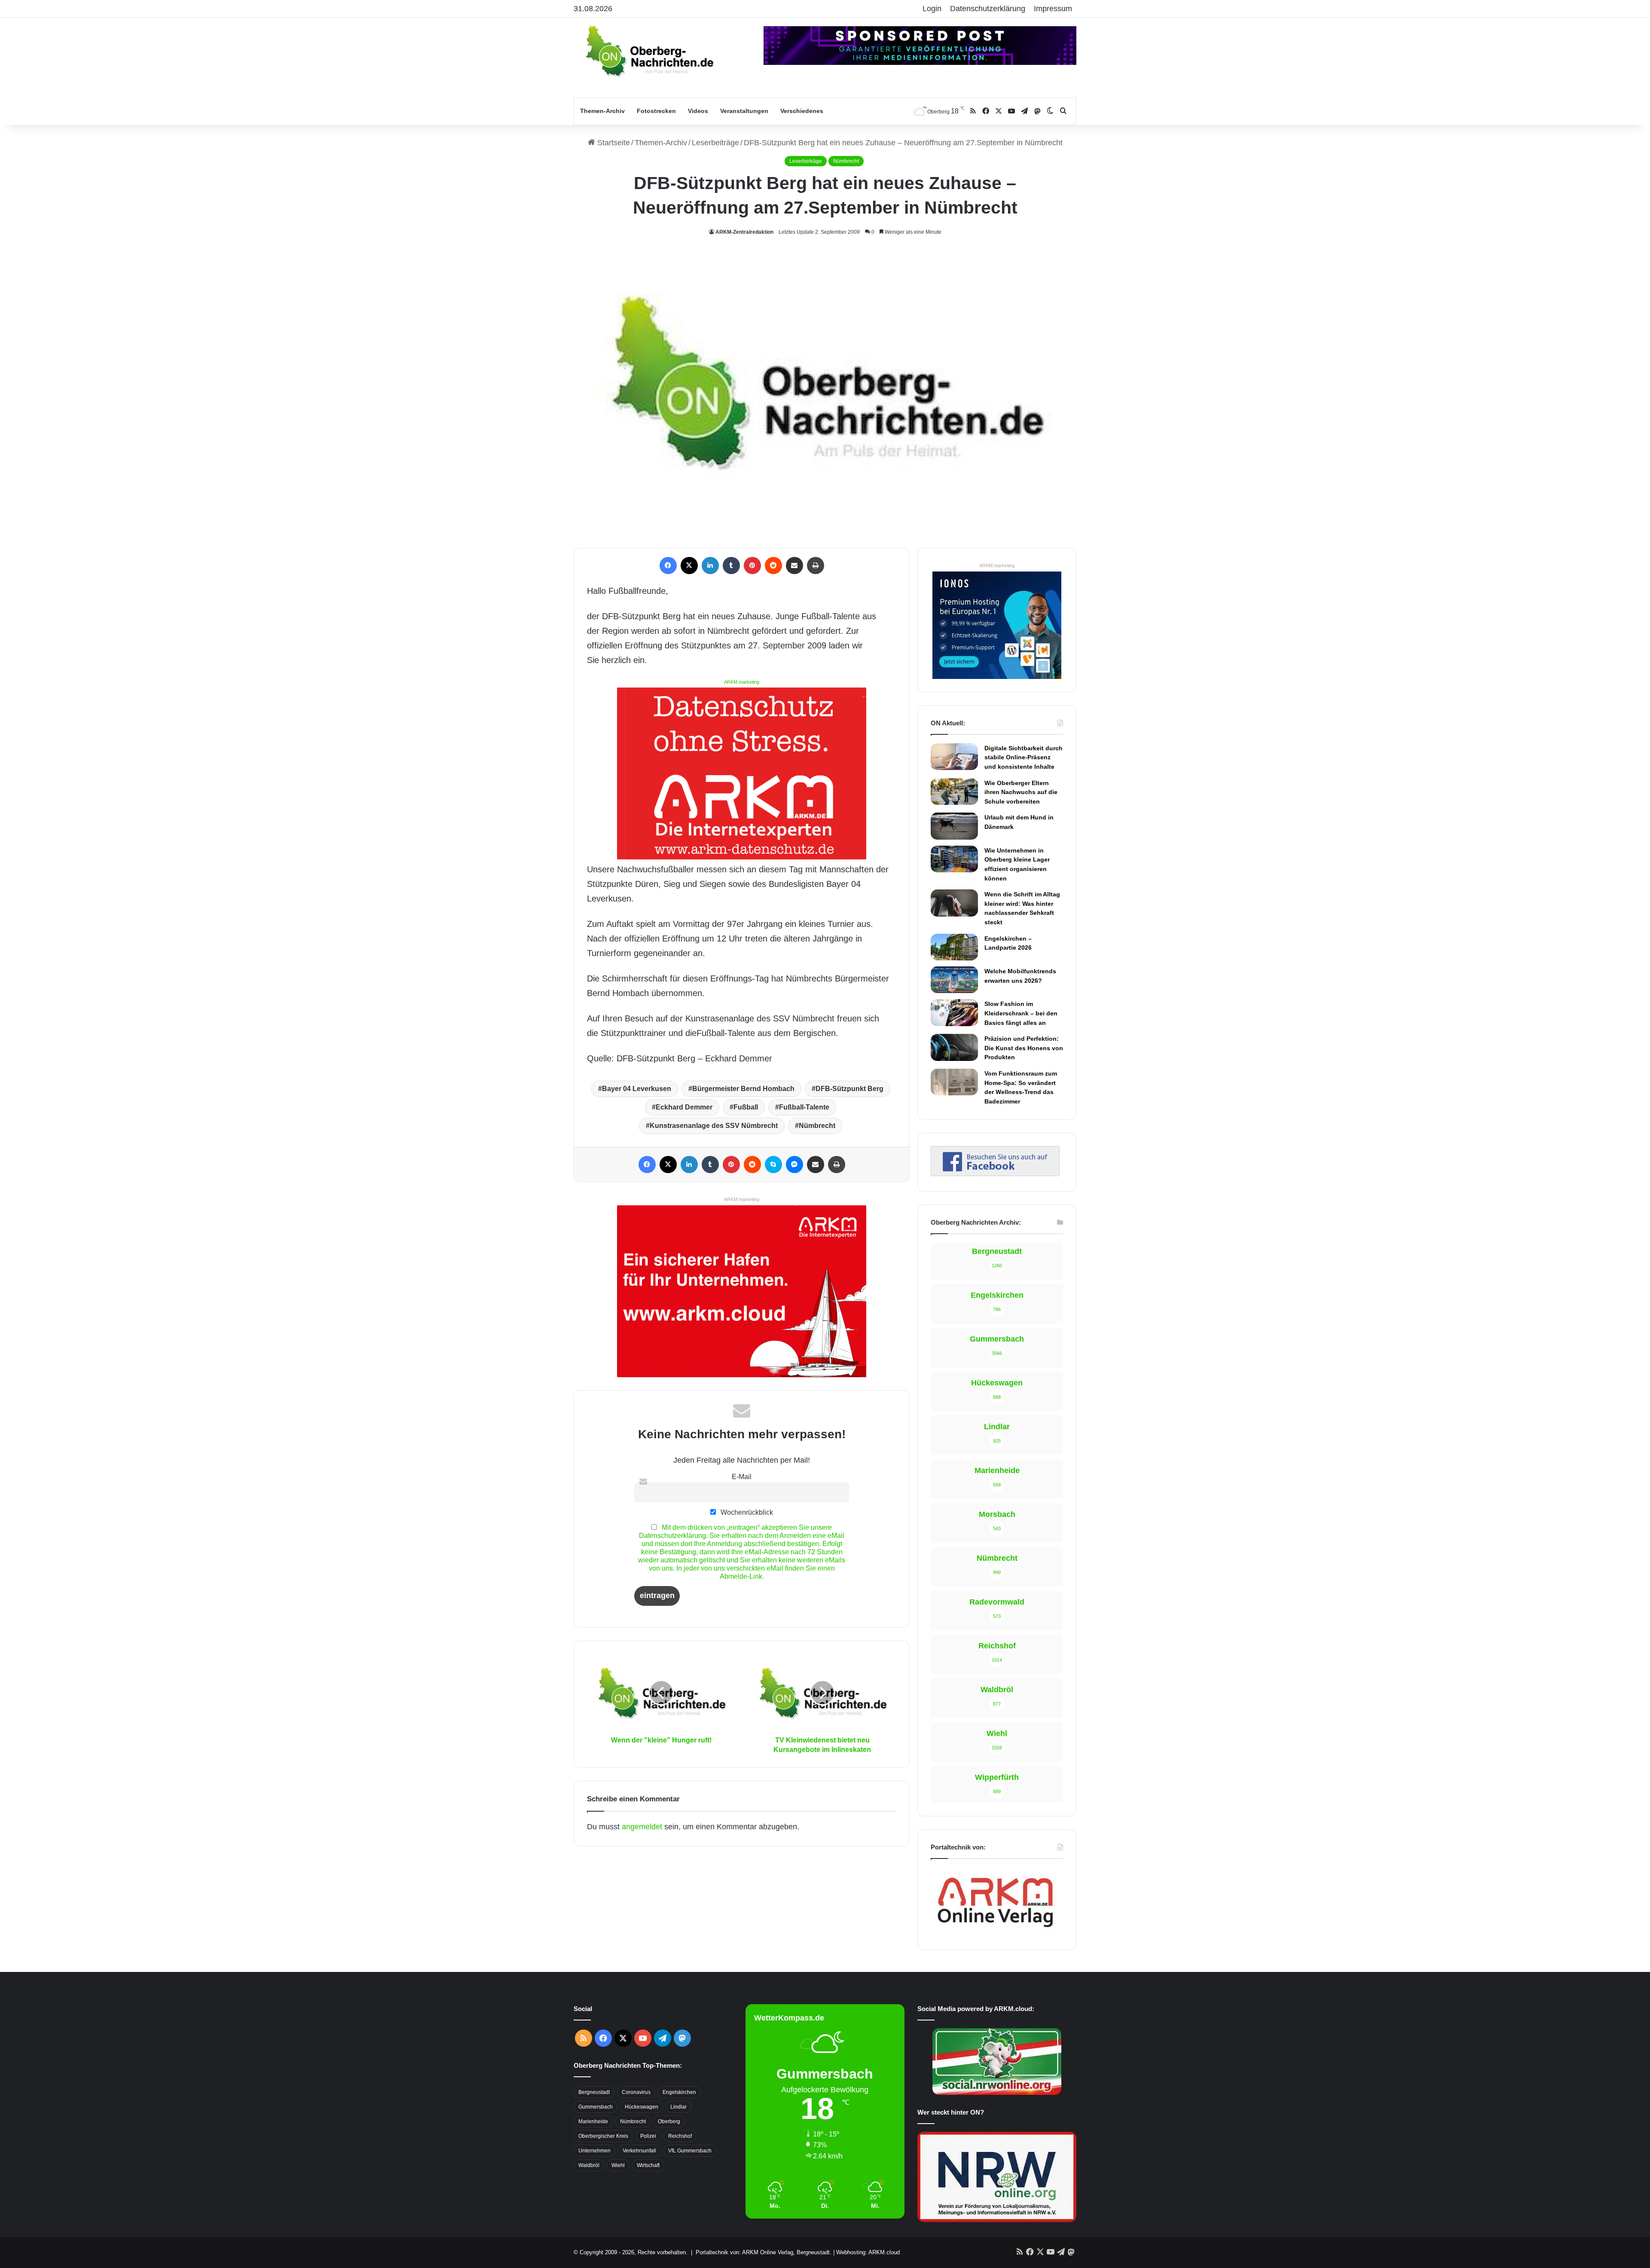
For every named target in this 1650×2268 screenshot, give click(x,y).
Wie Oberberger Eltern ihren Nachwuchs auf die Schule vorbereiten (1021, 792)
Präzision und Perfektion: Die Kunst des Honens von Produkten (1024, 1048)
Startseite (613, 143)
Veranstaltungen (744, 111)
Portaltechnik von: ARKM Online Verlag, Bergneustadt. (764, 2252)
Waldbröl (589, 2165)
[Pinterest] (752, 565)
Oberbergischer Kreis (603, 2136)
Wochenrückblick (746, 1512)
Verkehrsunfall (639, 2151)
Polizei (648, 2136)
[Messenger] (794, 1165)
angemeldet (642, 1827)
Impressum (1053, 9)
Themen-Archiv (602, 111)
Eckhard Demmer (684, 1107)
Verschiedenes (802, 111)
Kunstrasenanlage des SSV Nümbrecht (714, 1126)
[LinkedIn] (710, 565)
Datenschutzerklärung (988, 9)
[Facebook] (668, 565)
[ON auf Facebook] (995, 1174)
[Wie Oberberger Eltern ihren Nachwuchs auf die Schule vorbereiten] (954, 792)
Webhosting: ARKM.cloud (868, 2252)
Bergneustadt (594, 2092)
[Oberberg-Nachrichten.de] (649, 51)
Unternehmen (594, 2151)
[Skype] (773, 1165)
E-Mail (742, 1476)
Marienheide (593, 2121)
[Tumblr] (731, 565)
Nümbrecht (846, 161)
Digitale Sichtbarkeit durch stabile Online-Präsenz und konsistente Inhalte (1024, 757)
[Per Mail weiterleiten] (794, 565)
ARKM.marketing (742, 682)
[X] (689, 565)
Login (932, 9)
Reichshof (680, 2136)
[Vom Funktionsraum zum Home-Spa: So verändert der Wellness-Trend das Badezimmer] (954, 1082)
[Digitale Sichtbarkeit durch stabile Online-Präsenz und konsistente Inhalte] (954, 757)
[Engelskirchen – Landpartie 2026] (954, 947)
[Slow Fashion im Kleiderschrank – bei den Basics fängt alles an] (954, 1012)
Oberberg (669, 2121)
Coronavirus (636, 2092)
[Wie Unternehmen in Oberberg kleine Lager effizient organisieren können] (954, 859)
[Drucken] (816, 565)
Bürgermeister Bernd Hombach (743, 1089)
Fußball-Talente (804, 1107)
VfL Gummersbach (690, 2151)
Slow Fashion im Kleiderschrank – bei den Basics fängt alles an (1021, 1013)
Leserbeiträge (715, 143)
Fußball (746, 1107)
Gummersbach (596, 2107)
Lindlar (678, 2107)
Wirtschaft (648, 2165)
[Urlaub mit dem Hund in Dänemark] (954, 826)
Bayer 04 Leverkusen (637, 1089)
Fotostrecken (656, 111)
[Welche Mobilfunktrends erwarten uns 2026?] (954, 980)
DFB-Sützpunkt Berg (849, 1089)
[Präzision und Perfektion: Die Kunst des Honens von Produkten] (954, 1047)
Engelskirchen (679, 2092)
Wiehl (618, 2165)
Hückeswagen (642, 2107)
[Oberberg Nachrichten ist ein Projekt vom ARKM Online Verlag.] (995, 1932)
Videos (698, 111)
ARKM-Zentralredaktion (744, 232)
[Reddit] (773, 565)
